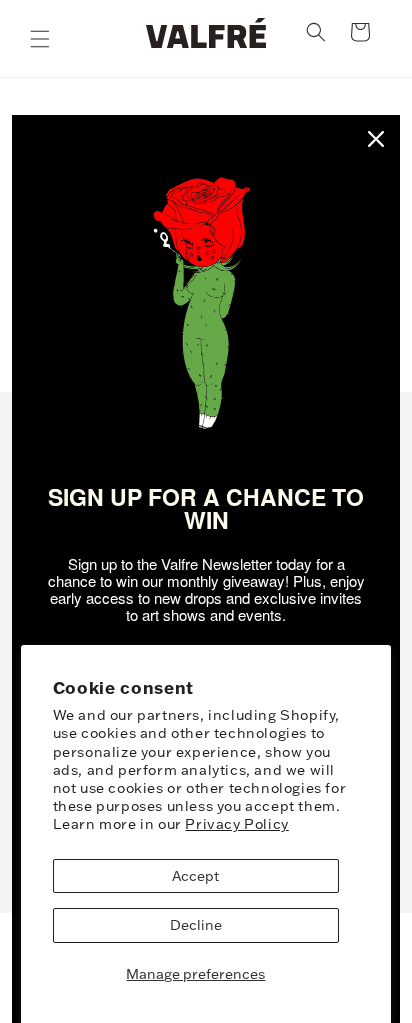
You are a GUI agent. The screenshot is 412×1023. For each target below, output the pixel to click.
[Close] (376, 139)
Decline (196, 925)
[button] (40, 39)
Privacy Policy (236, 824)
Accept (195, 876)
